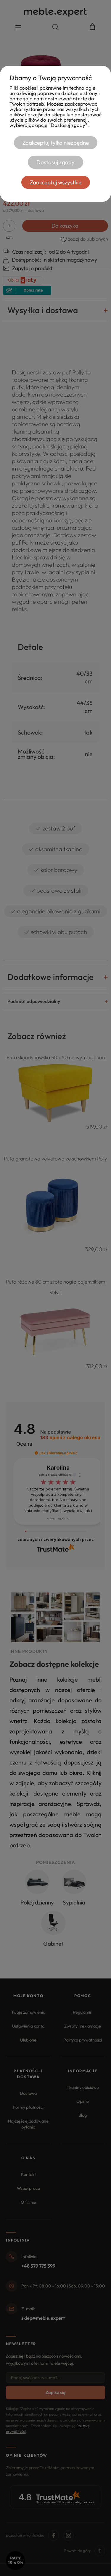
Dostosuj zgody (55, 162)
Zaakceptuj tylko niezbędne (56, 143)
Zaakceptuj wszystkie (56, 182)
